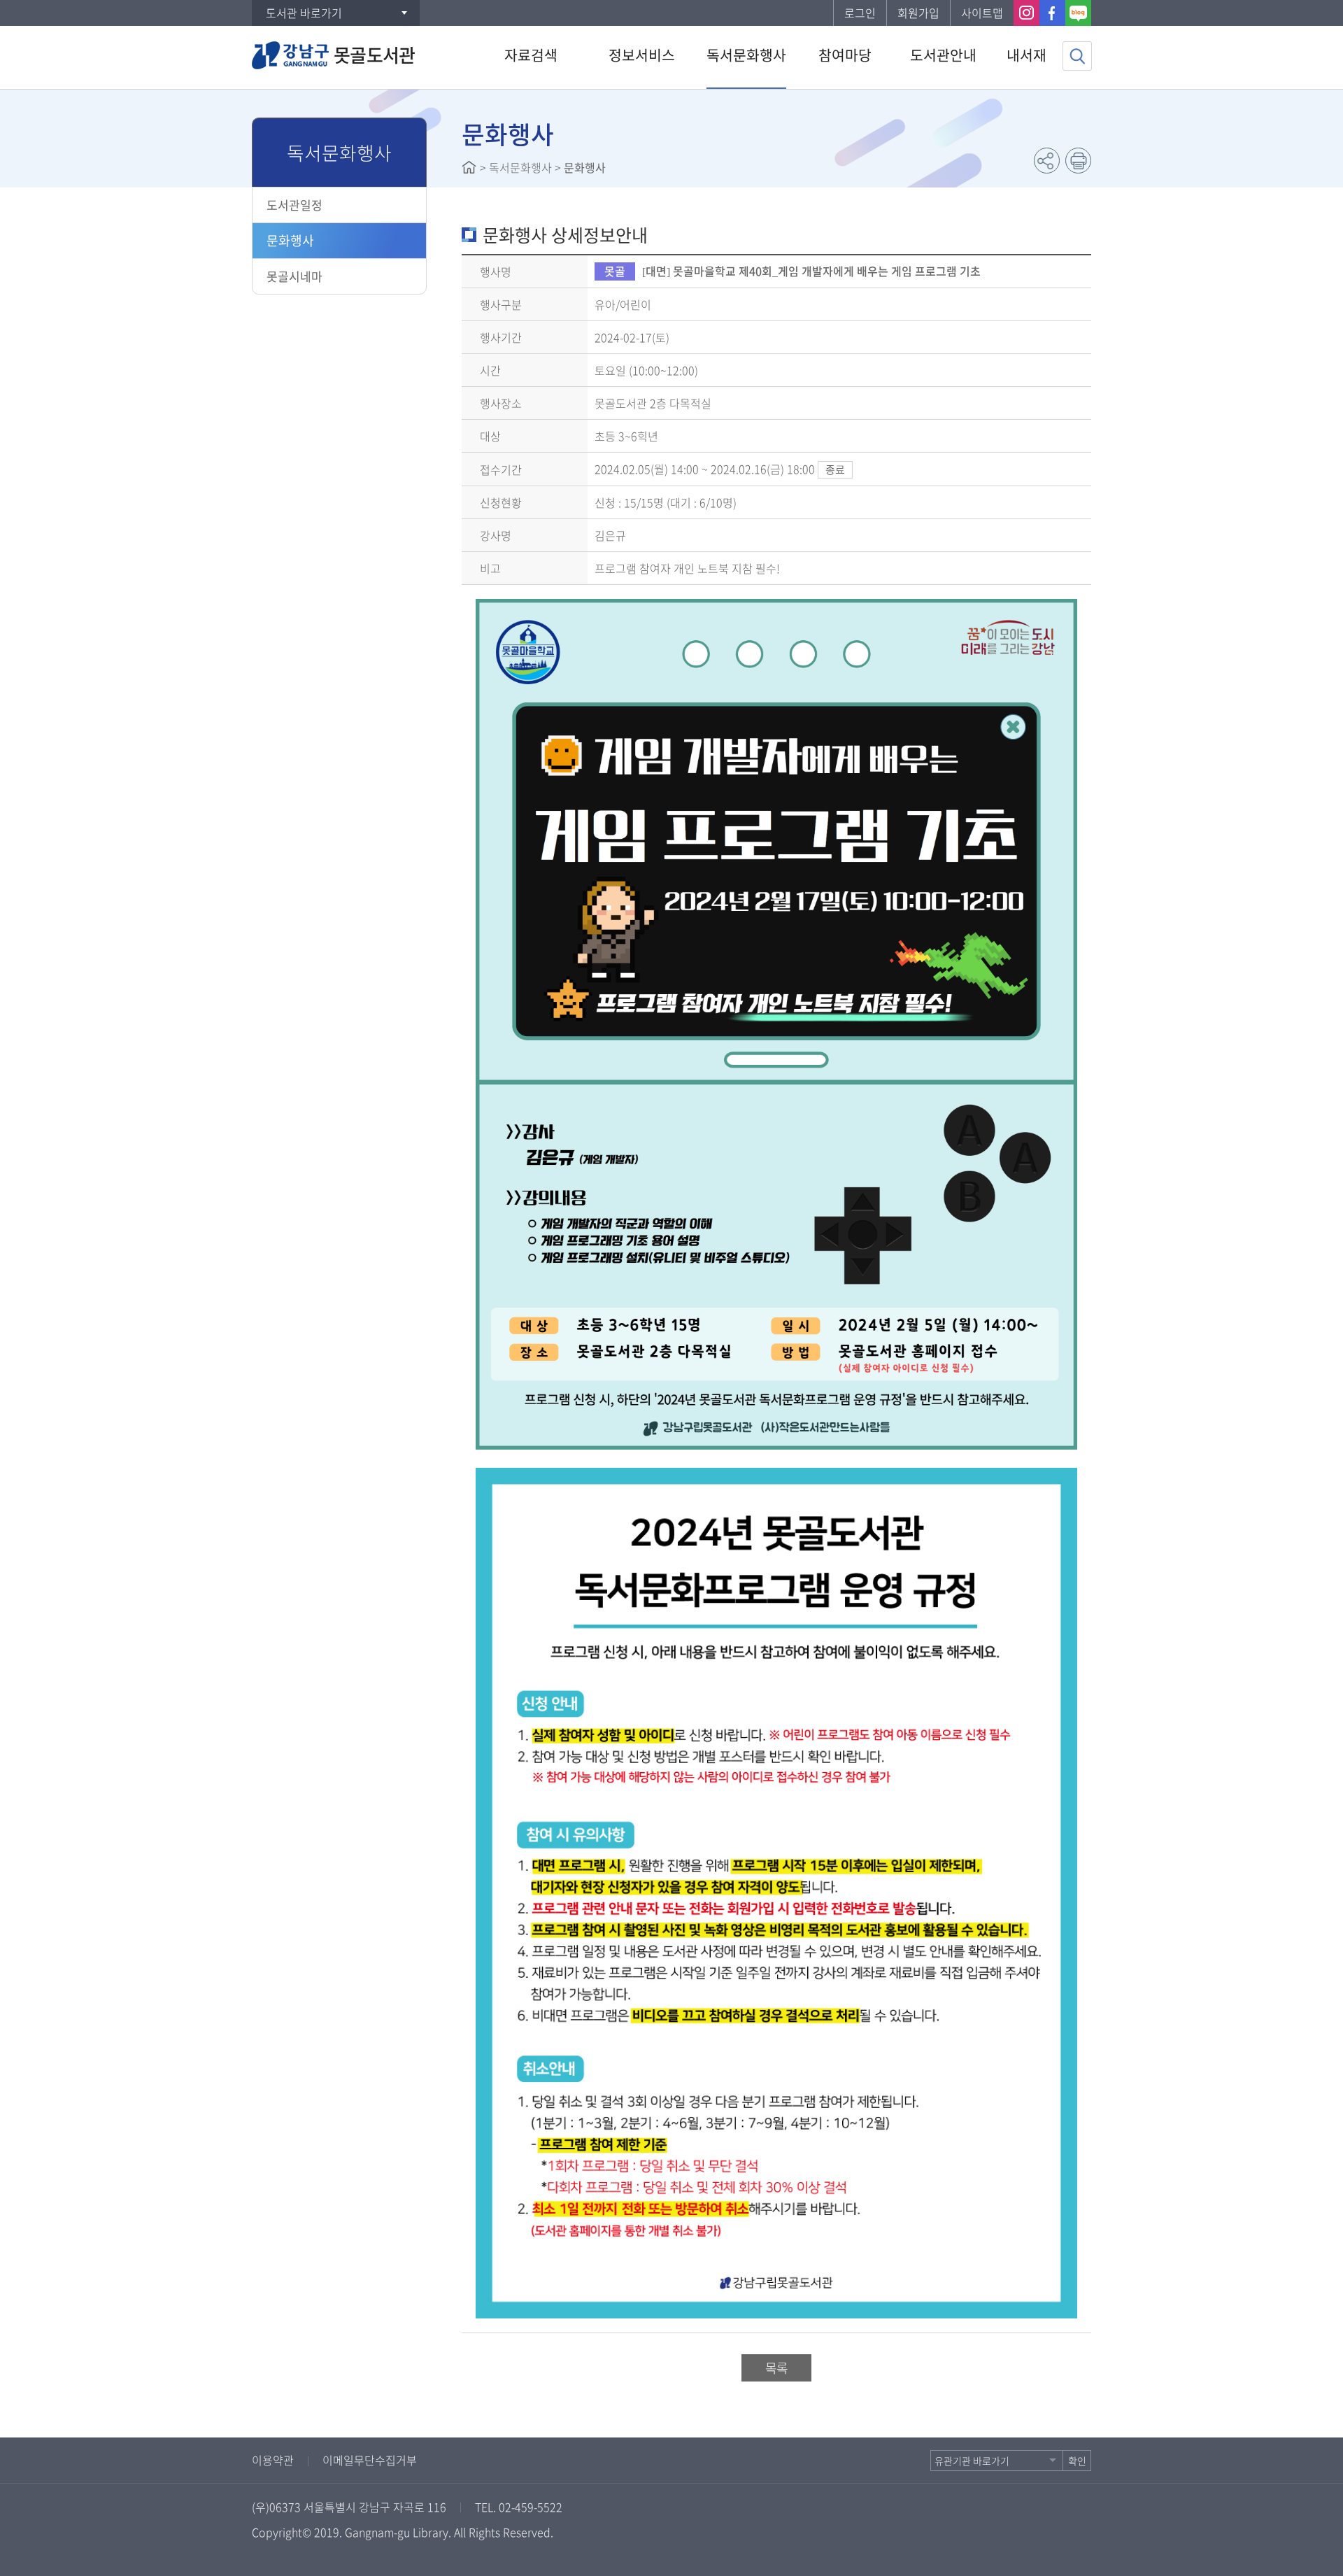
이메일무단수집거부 (370, 2460)
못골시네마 (294, 276)
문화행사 (290, 240)
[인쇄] (1078, 161)
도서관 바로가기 (304, 13)
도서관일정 (294, 205)
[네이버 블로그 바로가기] (1078, 13)
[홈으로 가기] (469, 167)
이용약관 (273, 2460)
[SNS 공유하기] (1047, 161)
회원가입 (918, 13)
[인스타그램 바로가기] (1026, 13)
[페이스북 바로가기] (1052, 13)
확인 (1077, 2461)
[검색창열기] (1077, 56)
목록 (776, 2368)
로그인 (860, 13)
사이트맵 (982, 13)
